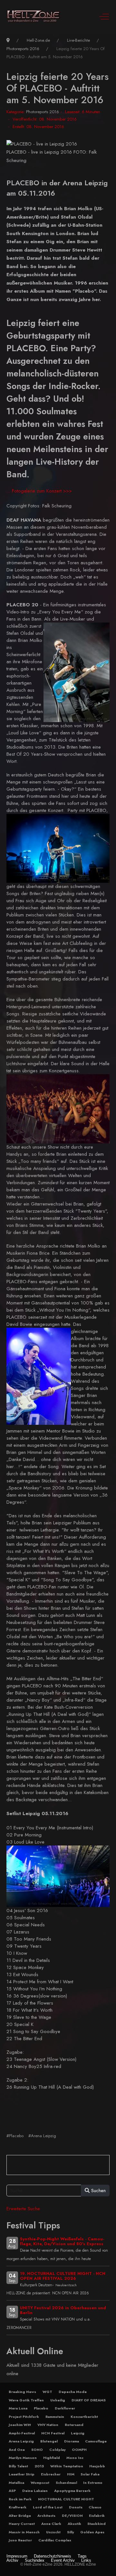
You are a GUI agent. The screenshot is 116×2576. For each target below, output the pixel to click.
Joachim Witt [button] (20, 2425)
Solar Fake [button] (90, 2474)
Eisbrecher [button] (51, 2474)
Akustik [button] (74, 2524)
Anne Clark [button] (51, 2524)
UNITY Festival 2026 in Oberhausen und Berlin (63, 2310)
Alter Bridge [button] (20, 2516)
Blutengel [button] (49, 2441)
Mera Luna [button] (18, 2408)
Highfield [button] (52, 2458)
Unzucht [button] (53, 2532)
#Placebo (15, 2136)
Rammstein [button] (55, 2417)
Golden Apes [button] (92, 2532)
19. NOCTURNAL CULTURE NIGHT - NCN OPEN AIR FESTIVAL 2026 (63, 2276)
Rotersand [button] (74, 2425)
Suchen (98, 2191)
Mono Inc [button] (75, 2458)
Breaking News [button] (22, 2392)
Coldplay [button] (58, 2450)
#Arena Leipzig (42, 2136)
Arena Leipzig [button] (21, 2441)
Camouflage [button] (96, 2441)
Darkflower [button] (65, 2408)
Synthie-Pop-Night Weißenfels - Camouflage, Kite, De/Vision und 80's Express (62, 2241)
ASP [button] (12, 2491)
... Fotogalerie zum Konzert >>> (39, 491)
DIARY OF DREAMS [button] (89, 2400)
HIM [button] (71, 2474)
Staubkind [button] (97, 2524)
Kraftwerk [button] (18, 2507)
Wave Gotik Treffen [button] (26, 2400)
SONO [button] (37, 2450)
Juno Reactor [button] (20, 2540)
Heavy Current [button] (22, 2524)
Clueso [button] (95, 2507)
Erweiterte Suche (23, 2209)
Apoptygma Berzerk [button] (72, 2491)
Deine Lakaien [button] (35, 2491)
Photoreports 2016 (43, 112)
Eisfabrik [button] (97, 2516)
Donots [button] (76, 2507)
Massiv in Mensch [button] (24, 2532)
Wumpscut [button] (40, 2483)
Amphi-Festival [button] (22, 2433)
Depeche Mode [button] (73, 2392)
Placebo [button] (41, 2408)
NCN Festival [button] (53, 2433)
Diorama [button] (72, 2441)
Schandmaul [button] (66, 2483)
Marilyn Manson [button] (23, 2458)
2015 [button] (39, 2466)
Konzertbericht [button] (84, 2417)
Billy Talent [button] (18, 2466)
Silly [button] (71, 2532)
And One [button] (17, 2450)
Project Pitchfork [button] (24, 2417)
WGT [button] (47, 2392)
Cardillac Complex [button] (55, 2540)
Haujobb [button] (97, 2466)
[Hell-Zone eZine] (34, 16)
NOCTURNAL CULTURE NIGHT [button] (66, 2499)
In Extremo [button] (93, 2483)
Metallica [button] (16, 2483)
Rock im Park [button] (20, 2499)
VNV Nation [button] (48, 2425)
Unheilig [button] (58, 2400)
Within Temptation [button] (67, 2466)
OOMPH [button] (79, 2450)
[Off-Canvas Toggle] (104, 16)
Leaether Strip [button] (22, 2474)
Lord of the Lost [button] (48, 2507)
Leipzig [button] (78, 2433)
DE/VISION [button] (72, 2516)
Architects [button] (46, 2516)
